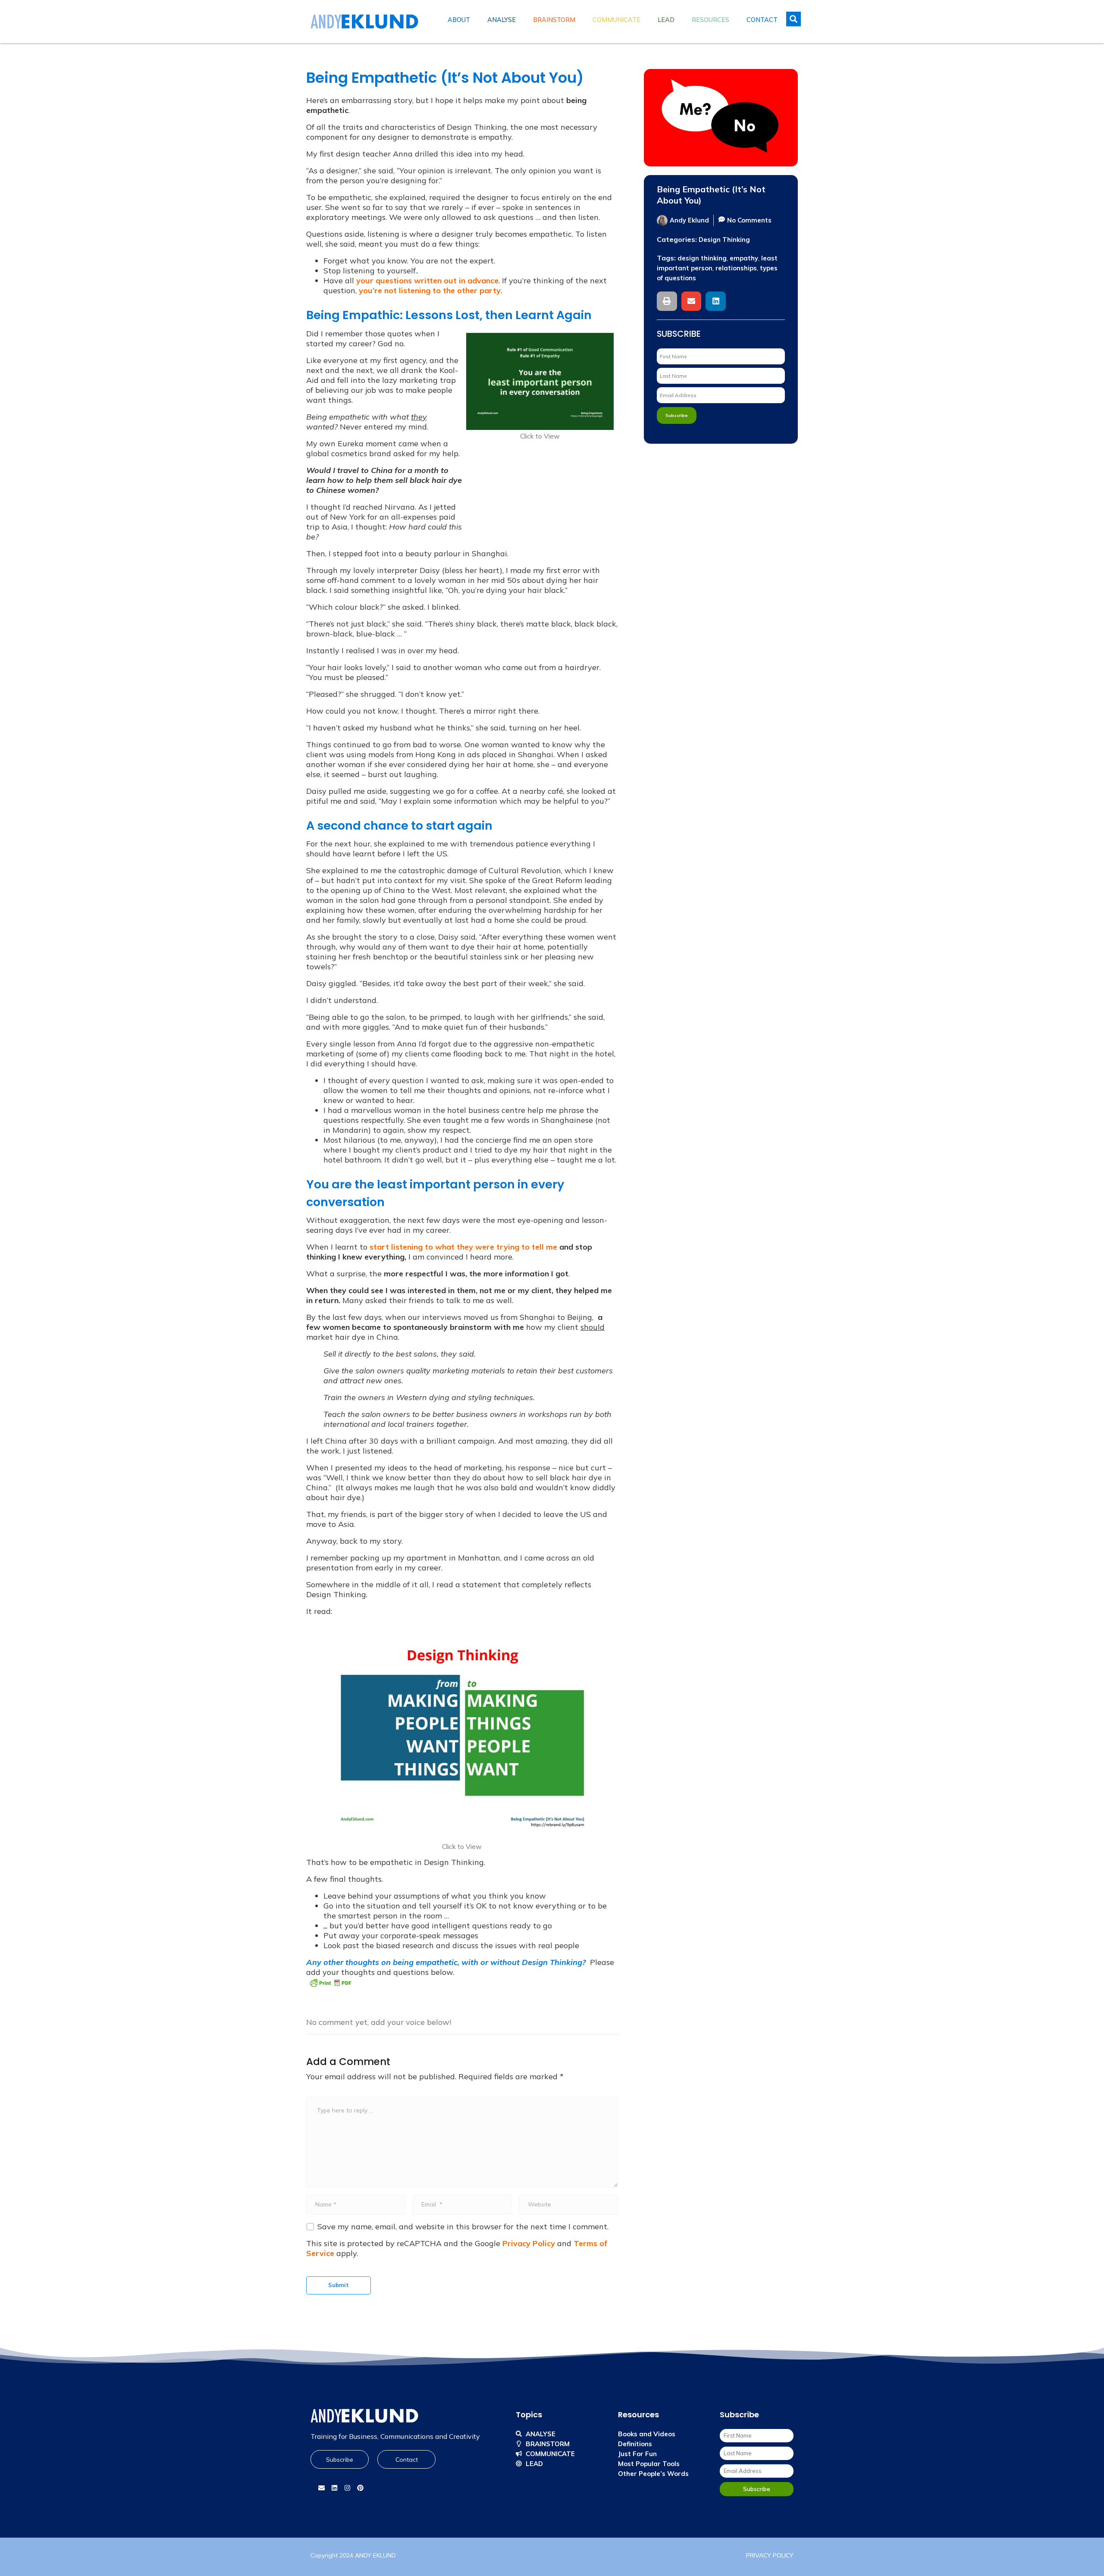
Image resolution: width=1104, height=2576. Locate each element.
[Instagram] (347, 2488)
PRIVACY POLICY (770, 2555)
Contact (762, 20)
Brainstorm (554, 20)
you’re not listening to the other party (430, 290)
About (459, 20)
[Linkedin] (334, 2488)
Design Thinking (724, 240)
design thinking (702, 258)
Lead (666, 20)
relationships (736, 268)
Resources (710, 20)
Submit (339, 2285)
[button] (667, 301)
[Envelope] (321, 2488)
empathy (744, 258)
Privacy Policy (529, 2243)
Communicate (616, 20)
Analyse (502, 20)
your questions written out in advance (427, 280)
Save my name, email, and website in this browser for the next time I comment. (463, 2227)
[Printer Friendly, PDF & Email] (330, 1982)
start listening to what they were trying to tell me (463, 1247)
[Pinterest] (360, 2488)
